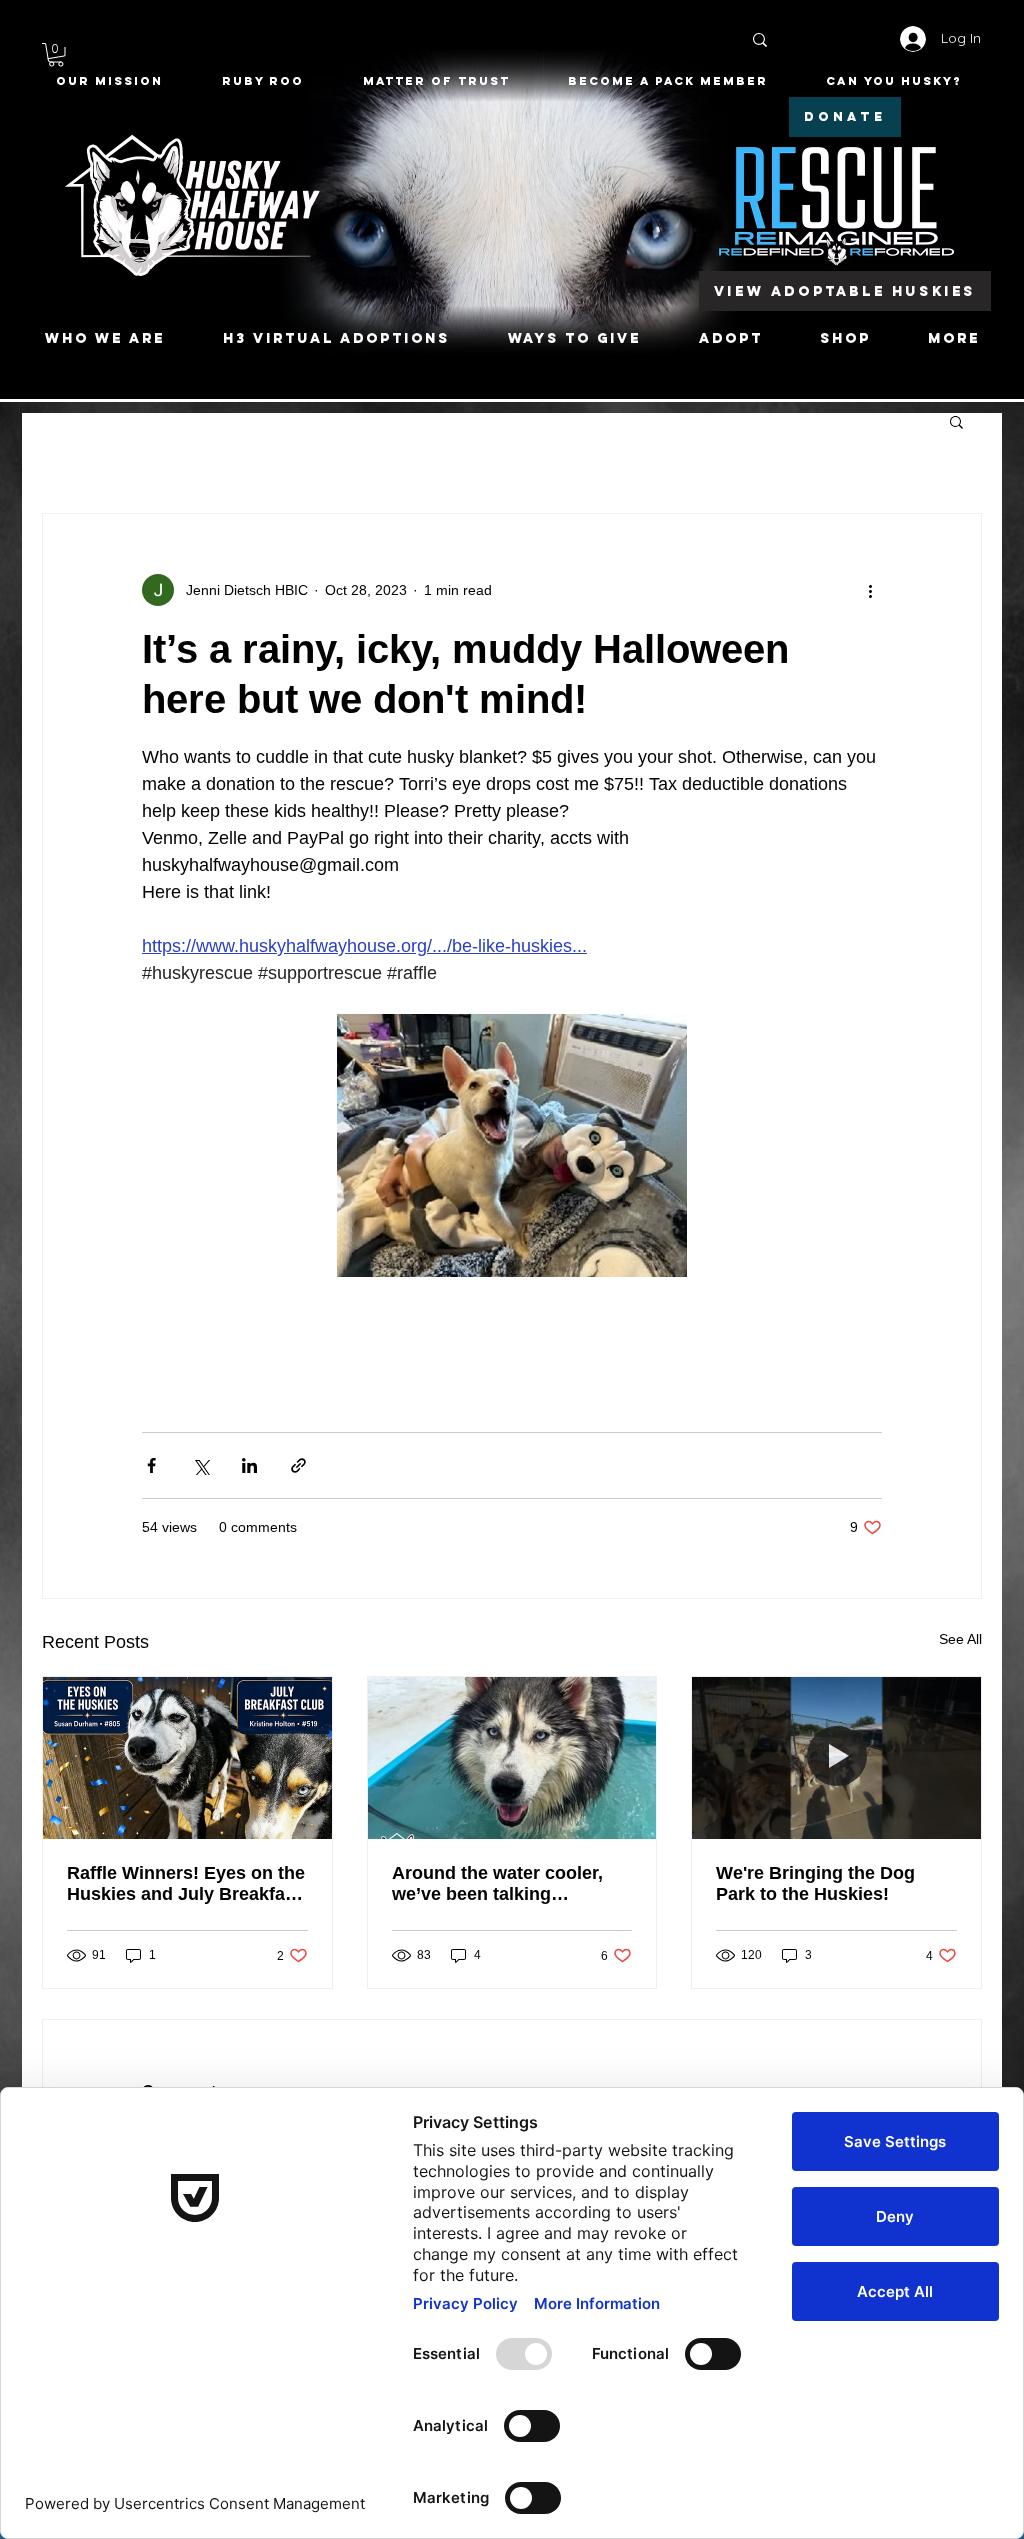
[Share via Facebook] (151, 1465)
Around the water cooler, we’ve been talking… (497, 1883)
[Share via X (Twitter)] (200, 1465)
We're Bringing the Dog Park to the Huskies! (815, 1883)
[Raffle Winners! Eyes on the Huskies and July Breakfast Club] (187, 1758)
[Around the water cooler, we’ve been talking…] (512, 1758)
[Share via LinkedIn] (249, 1465)
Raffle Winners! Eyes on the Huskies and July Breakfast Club (186, 1884)
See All (960, 1639)
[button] (56, 55)
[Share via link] (298, 1465)
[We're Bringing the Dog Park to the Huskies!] (836, 1758)
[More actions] (870, 590)
